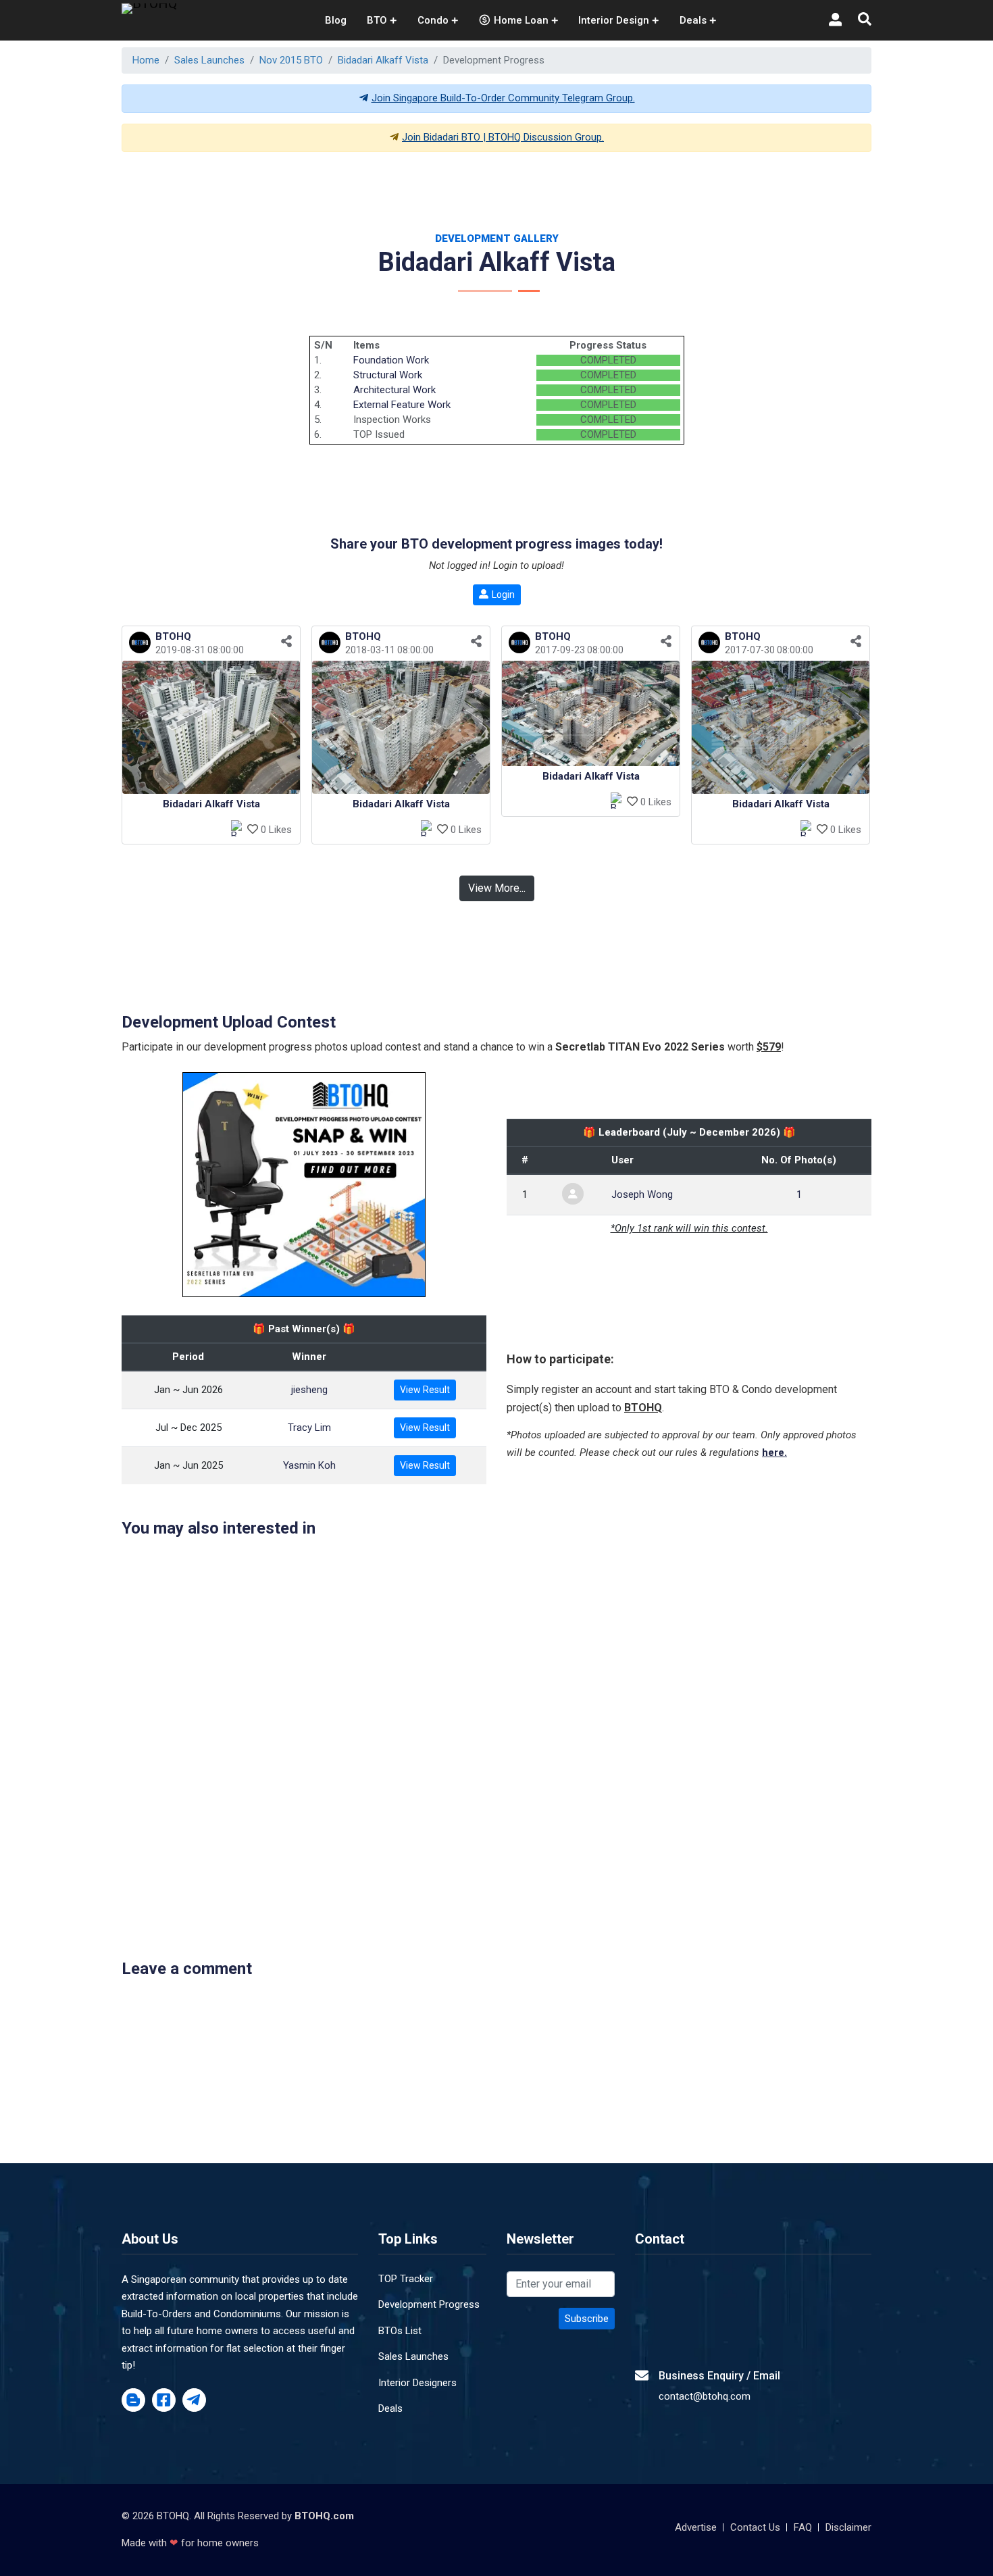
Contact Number (314, 1327)
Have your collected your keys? (594, 1386)
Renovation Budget (563, 1327)
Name (287, 1267)
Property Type (309, 1386)
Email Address (551, 1267)
